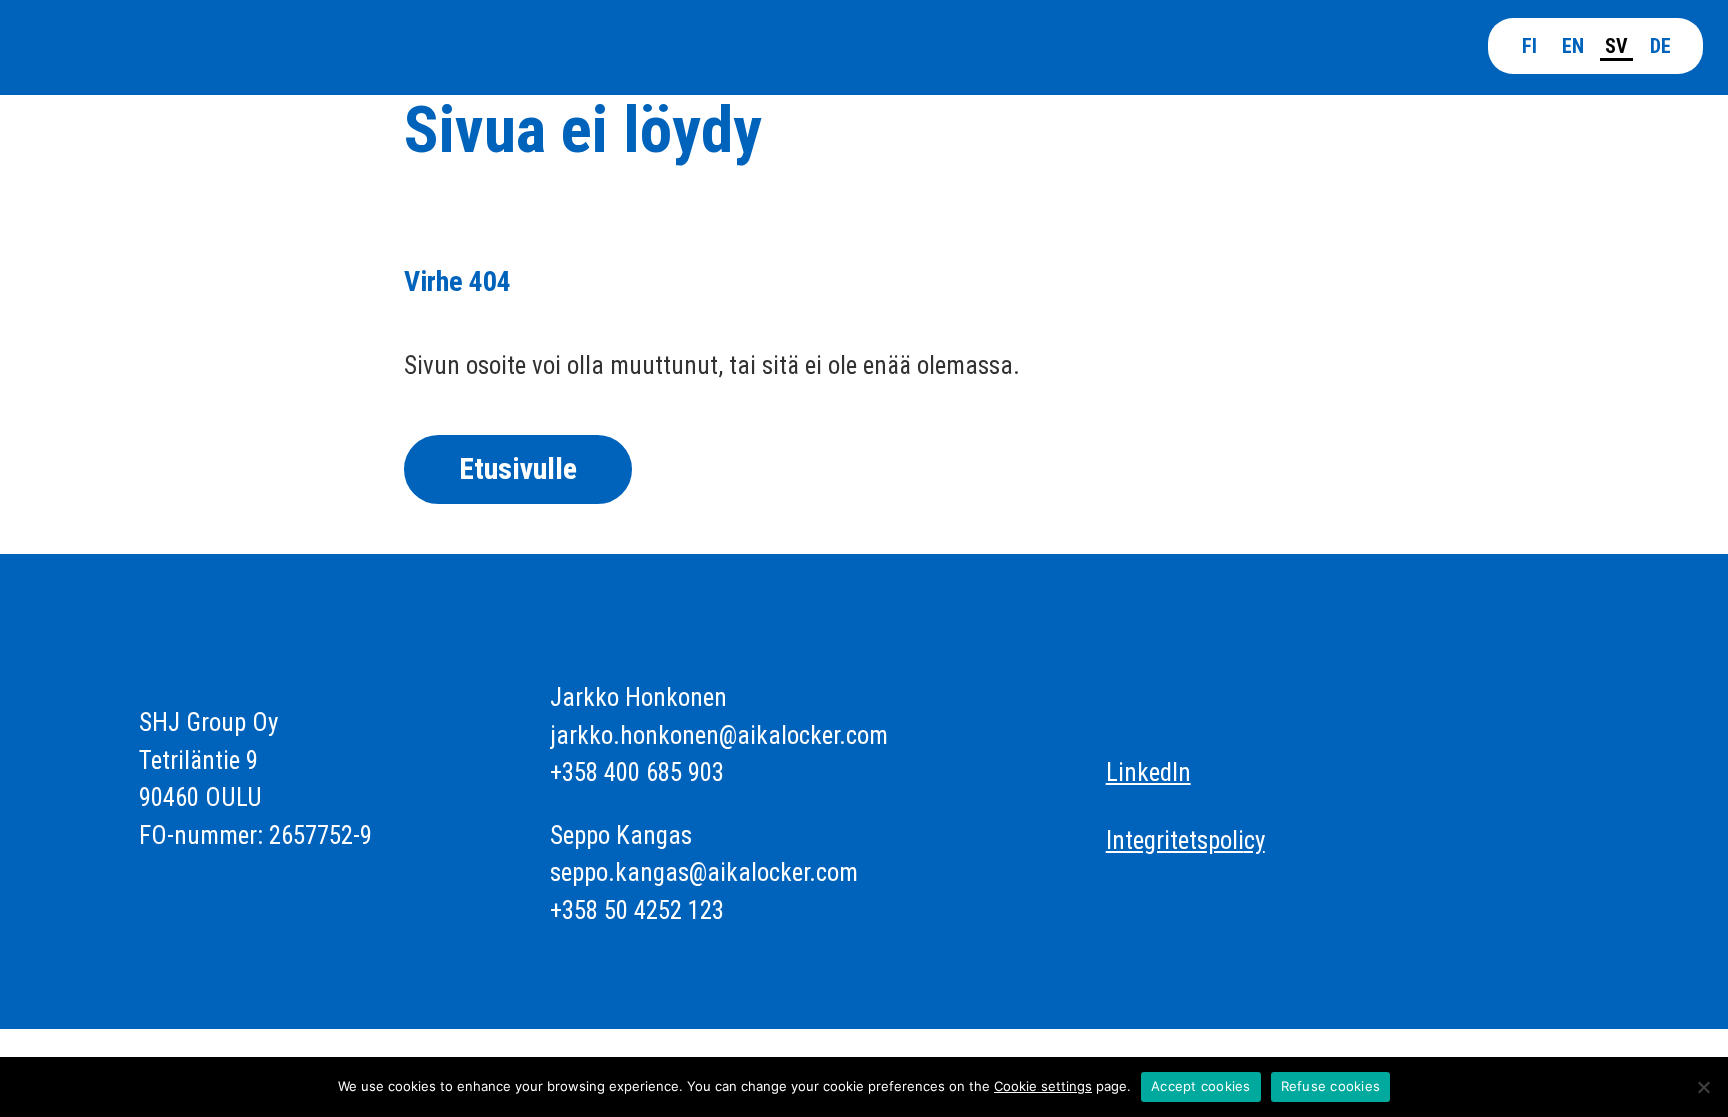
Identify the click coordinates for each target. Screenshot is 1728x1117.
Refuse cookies (1331, 1086)
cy (1254, 840)
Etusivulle (518, 468)
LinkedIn (1148, 772)
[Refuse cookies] (1703, 1087)
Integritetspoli (1175, 840)
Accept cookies (1201, 1086)
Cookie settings (1043, 1086)
